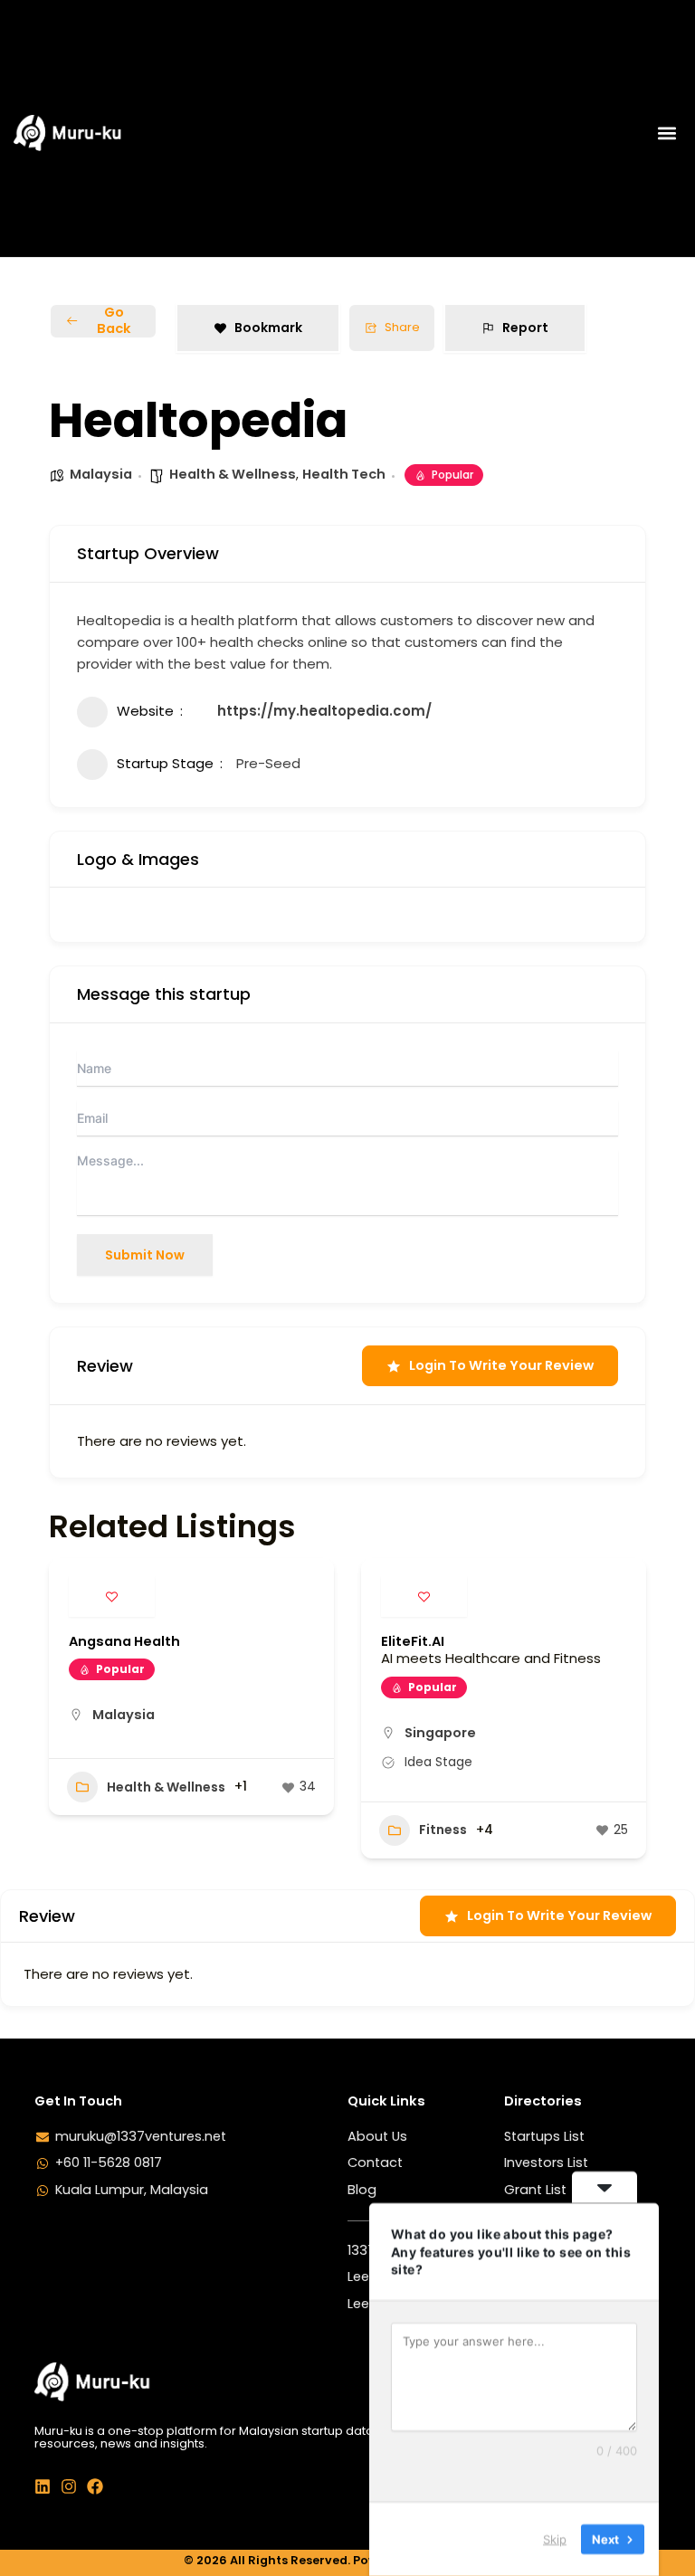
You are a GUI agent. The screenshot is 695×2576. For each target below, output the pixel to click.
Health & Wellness (233, 474)
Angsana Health (124, 1641)
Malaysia (101, 474)
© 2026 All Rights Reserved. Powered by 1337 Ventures (348, 2560)
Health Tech (344, 474)
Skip (555, 2539)
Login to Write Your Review (501, 1365)
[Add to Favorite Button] (112, 1597)
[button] (666, 133)
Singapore (440, 1733)
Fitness (443, 1830)
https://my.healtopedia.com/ (324, 711)
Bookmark (268, 328)
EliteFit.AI (413, 1641)
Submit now (145, 1255)
